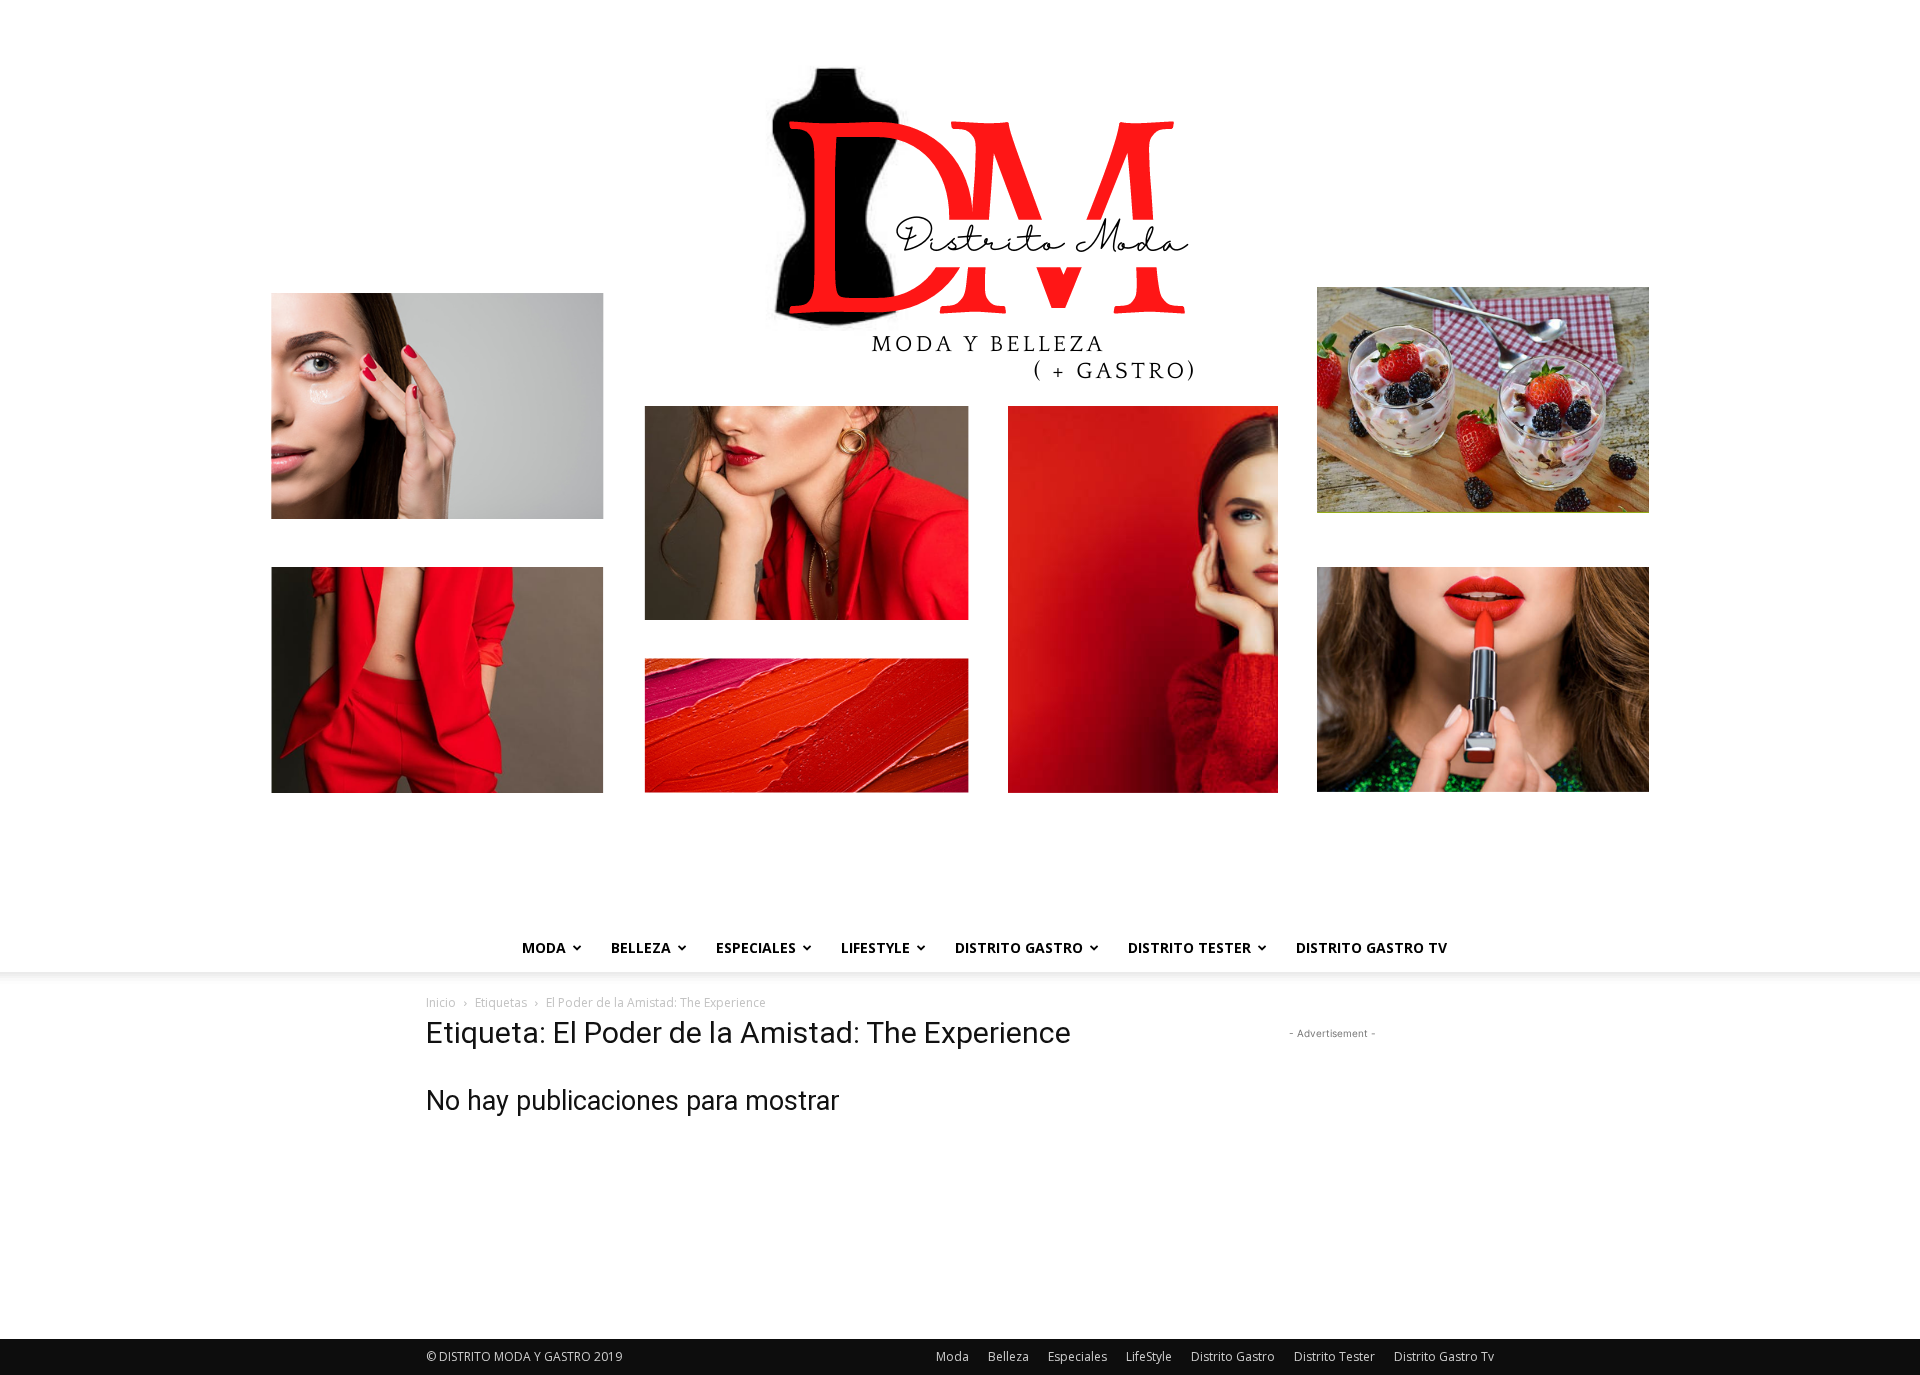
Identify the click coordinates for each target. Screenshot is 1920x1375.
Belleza (641, 947)
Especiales (756, 947)
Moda (544, 947)
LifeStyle (875, 947)
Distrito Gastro (1019, 947)
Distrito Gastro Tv (1371, 947)
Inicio (441, 1002)
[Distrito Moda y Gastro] (960, 462)
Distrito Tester (1189, 947)
